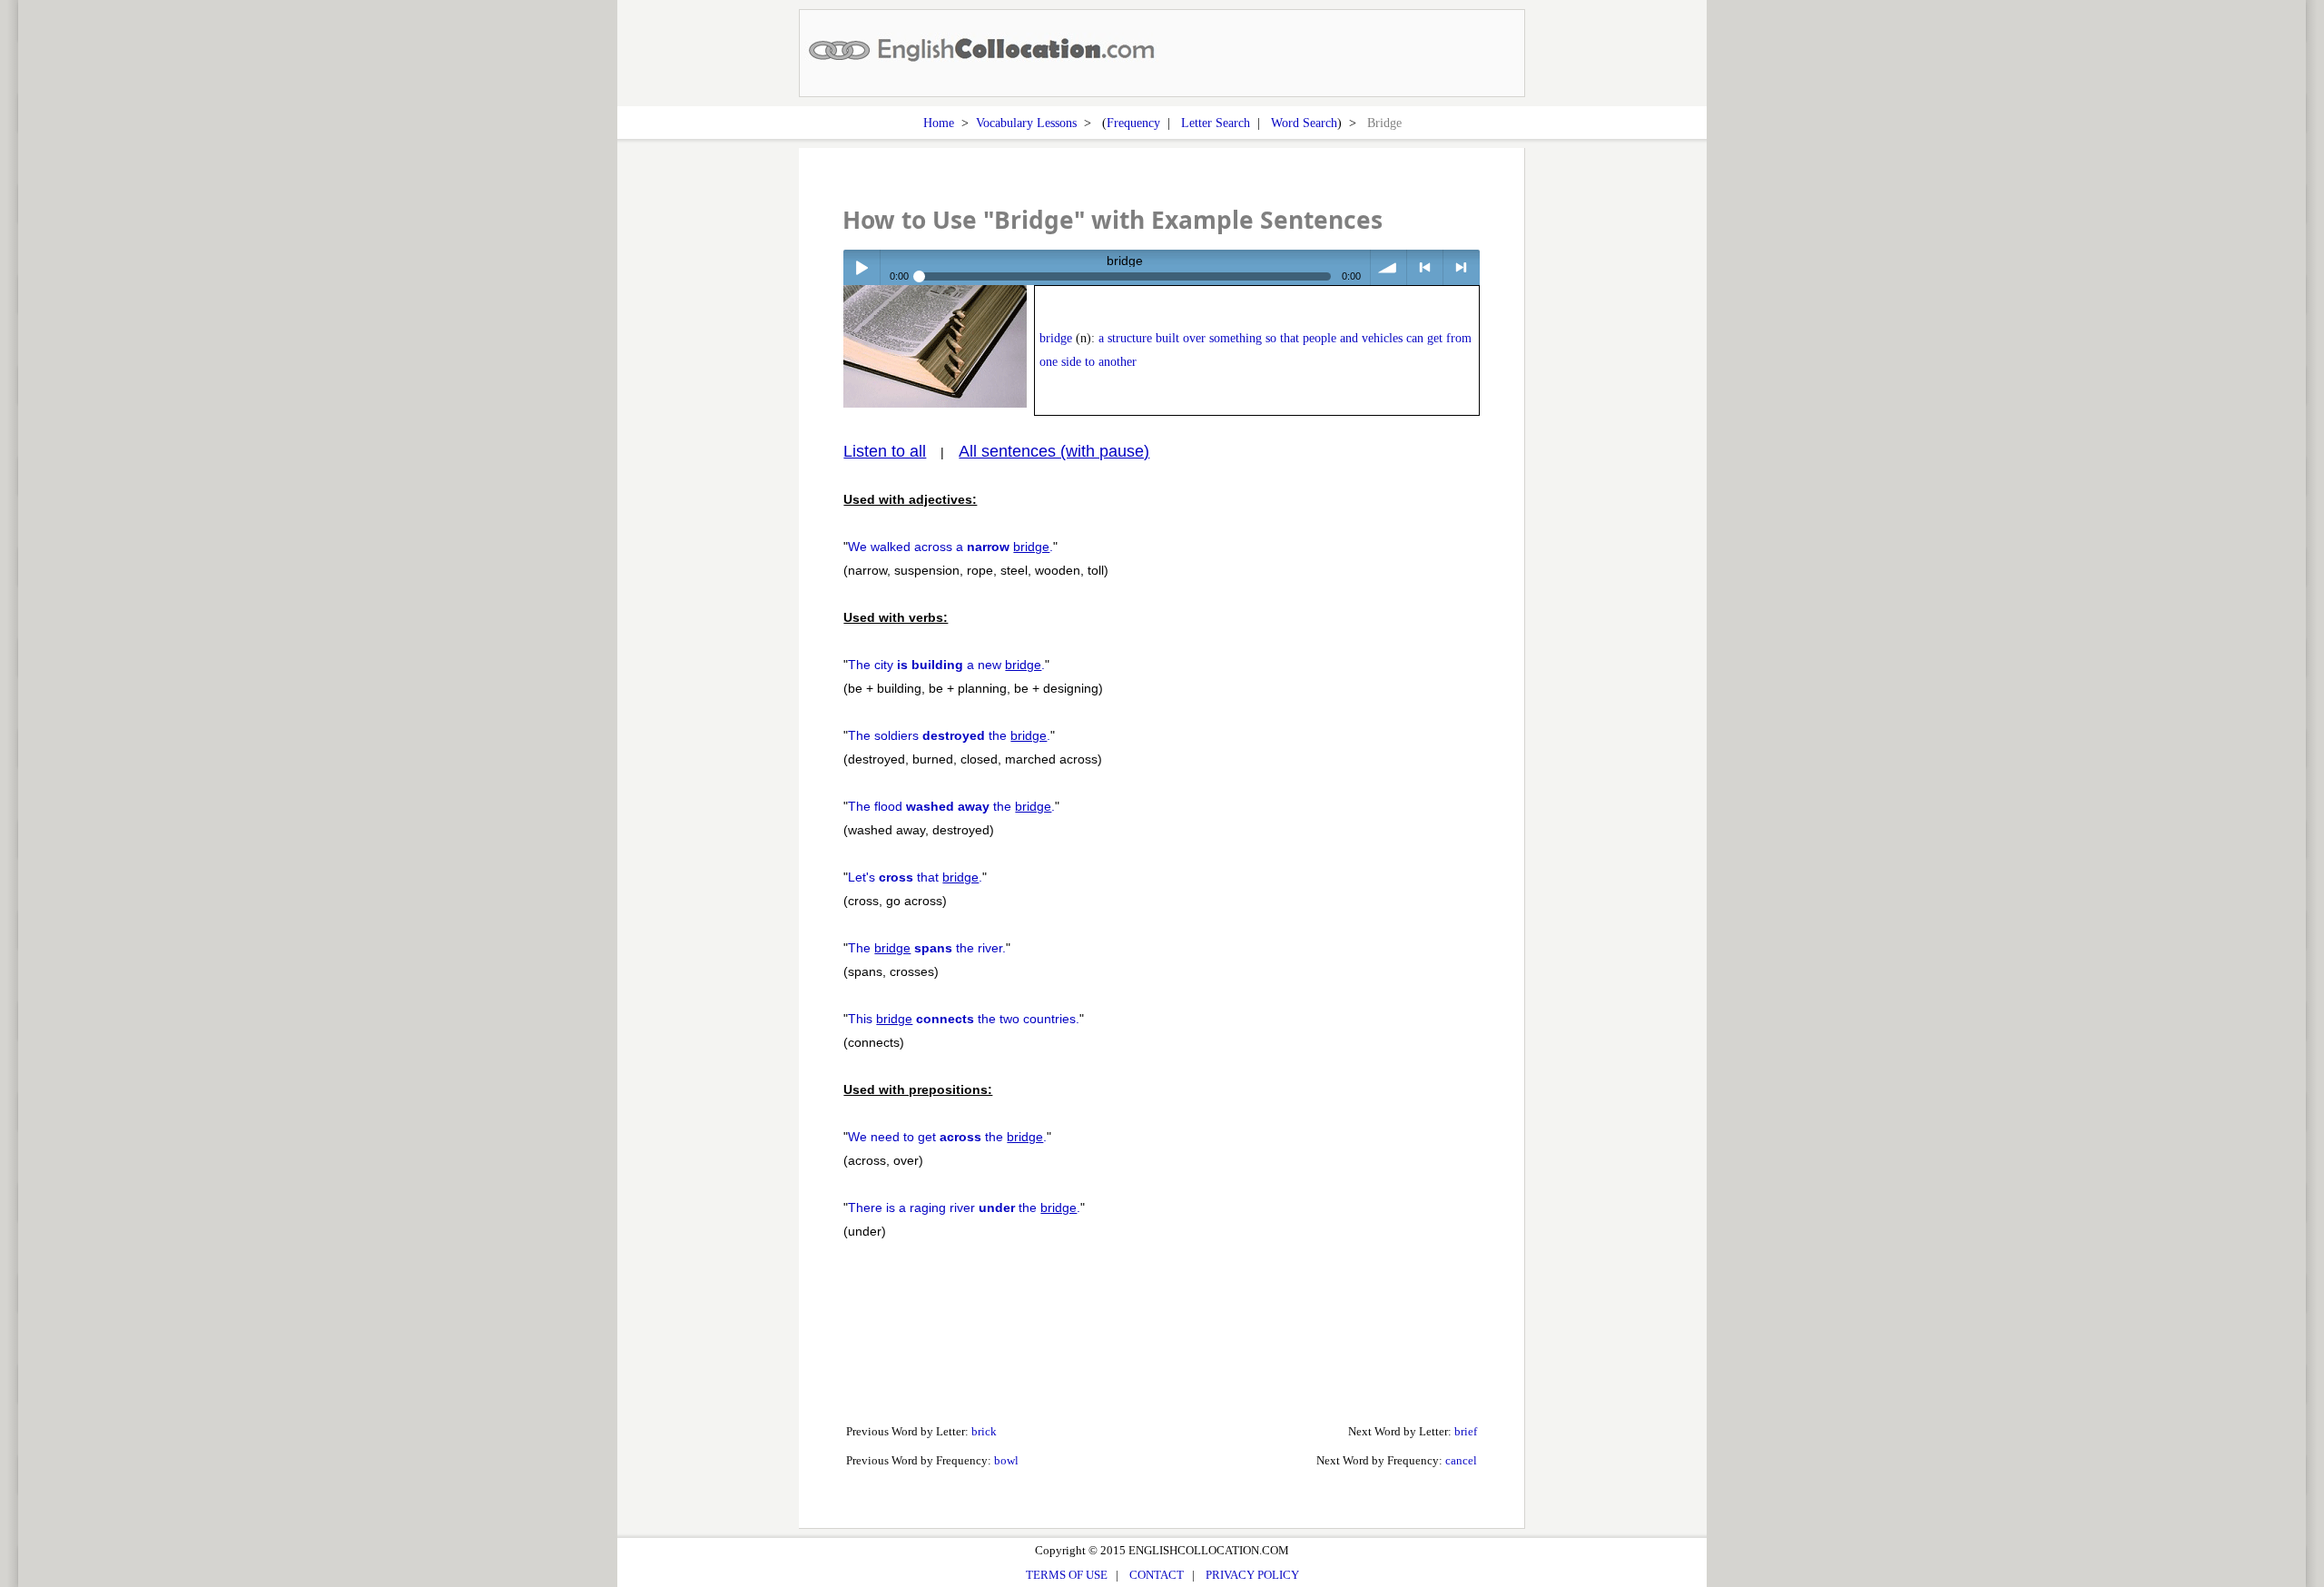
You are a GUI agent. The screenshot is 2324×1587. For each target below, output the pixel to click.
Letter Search (1216, 123)
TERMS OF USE (1067, 1575)
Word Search (1304, 123)
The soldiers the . (949, 735)
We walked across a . (950, 547)
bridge (1056, 338)
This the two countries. (964, 1019)
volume (1388, 267)
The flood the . (951, 806)
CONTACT (1157, 1575)
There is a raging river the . (964, 1207)
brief (1466, 1431)
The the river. (927, 948)
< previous (1425, 267)
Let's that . (915, 877)
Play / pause (861, 267)
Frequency (1133, 123)
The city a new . (946, 665)
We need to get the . (947, 1137)
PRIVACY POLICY (1252, 1575)
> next (1461, 267)
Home (939, 123)
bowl (1006, 1460)
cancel (1461, 1460)
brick (984, 1431)
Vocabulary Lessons (1026, 123)
